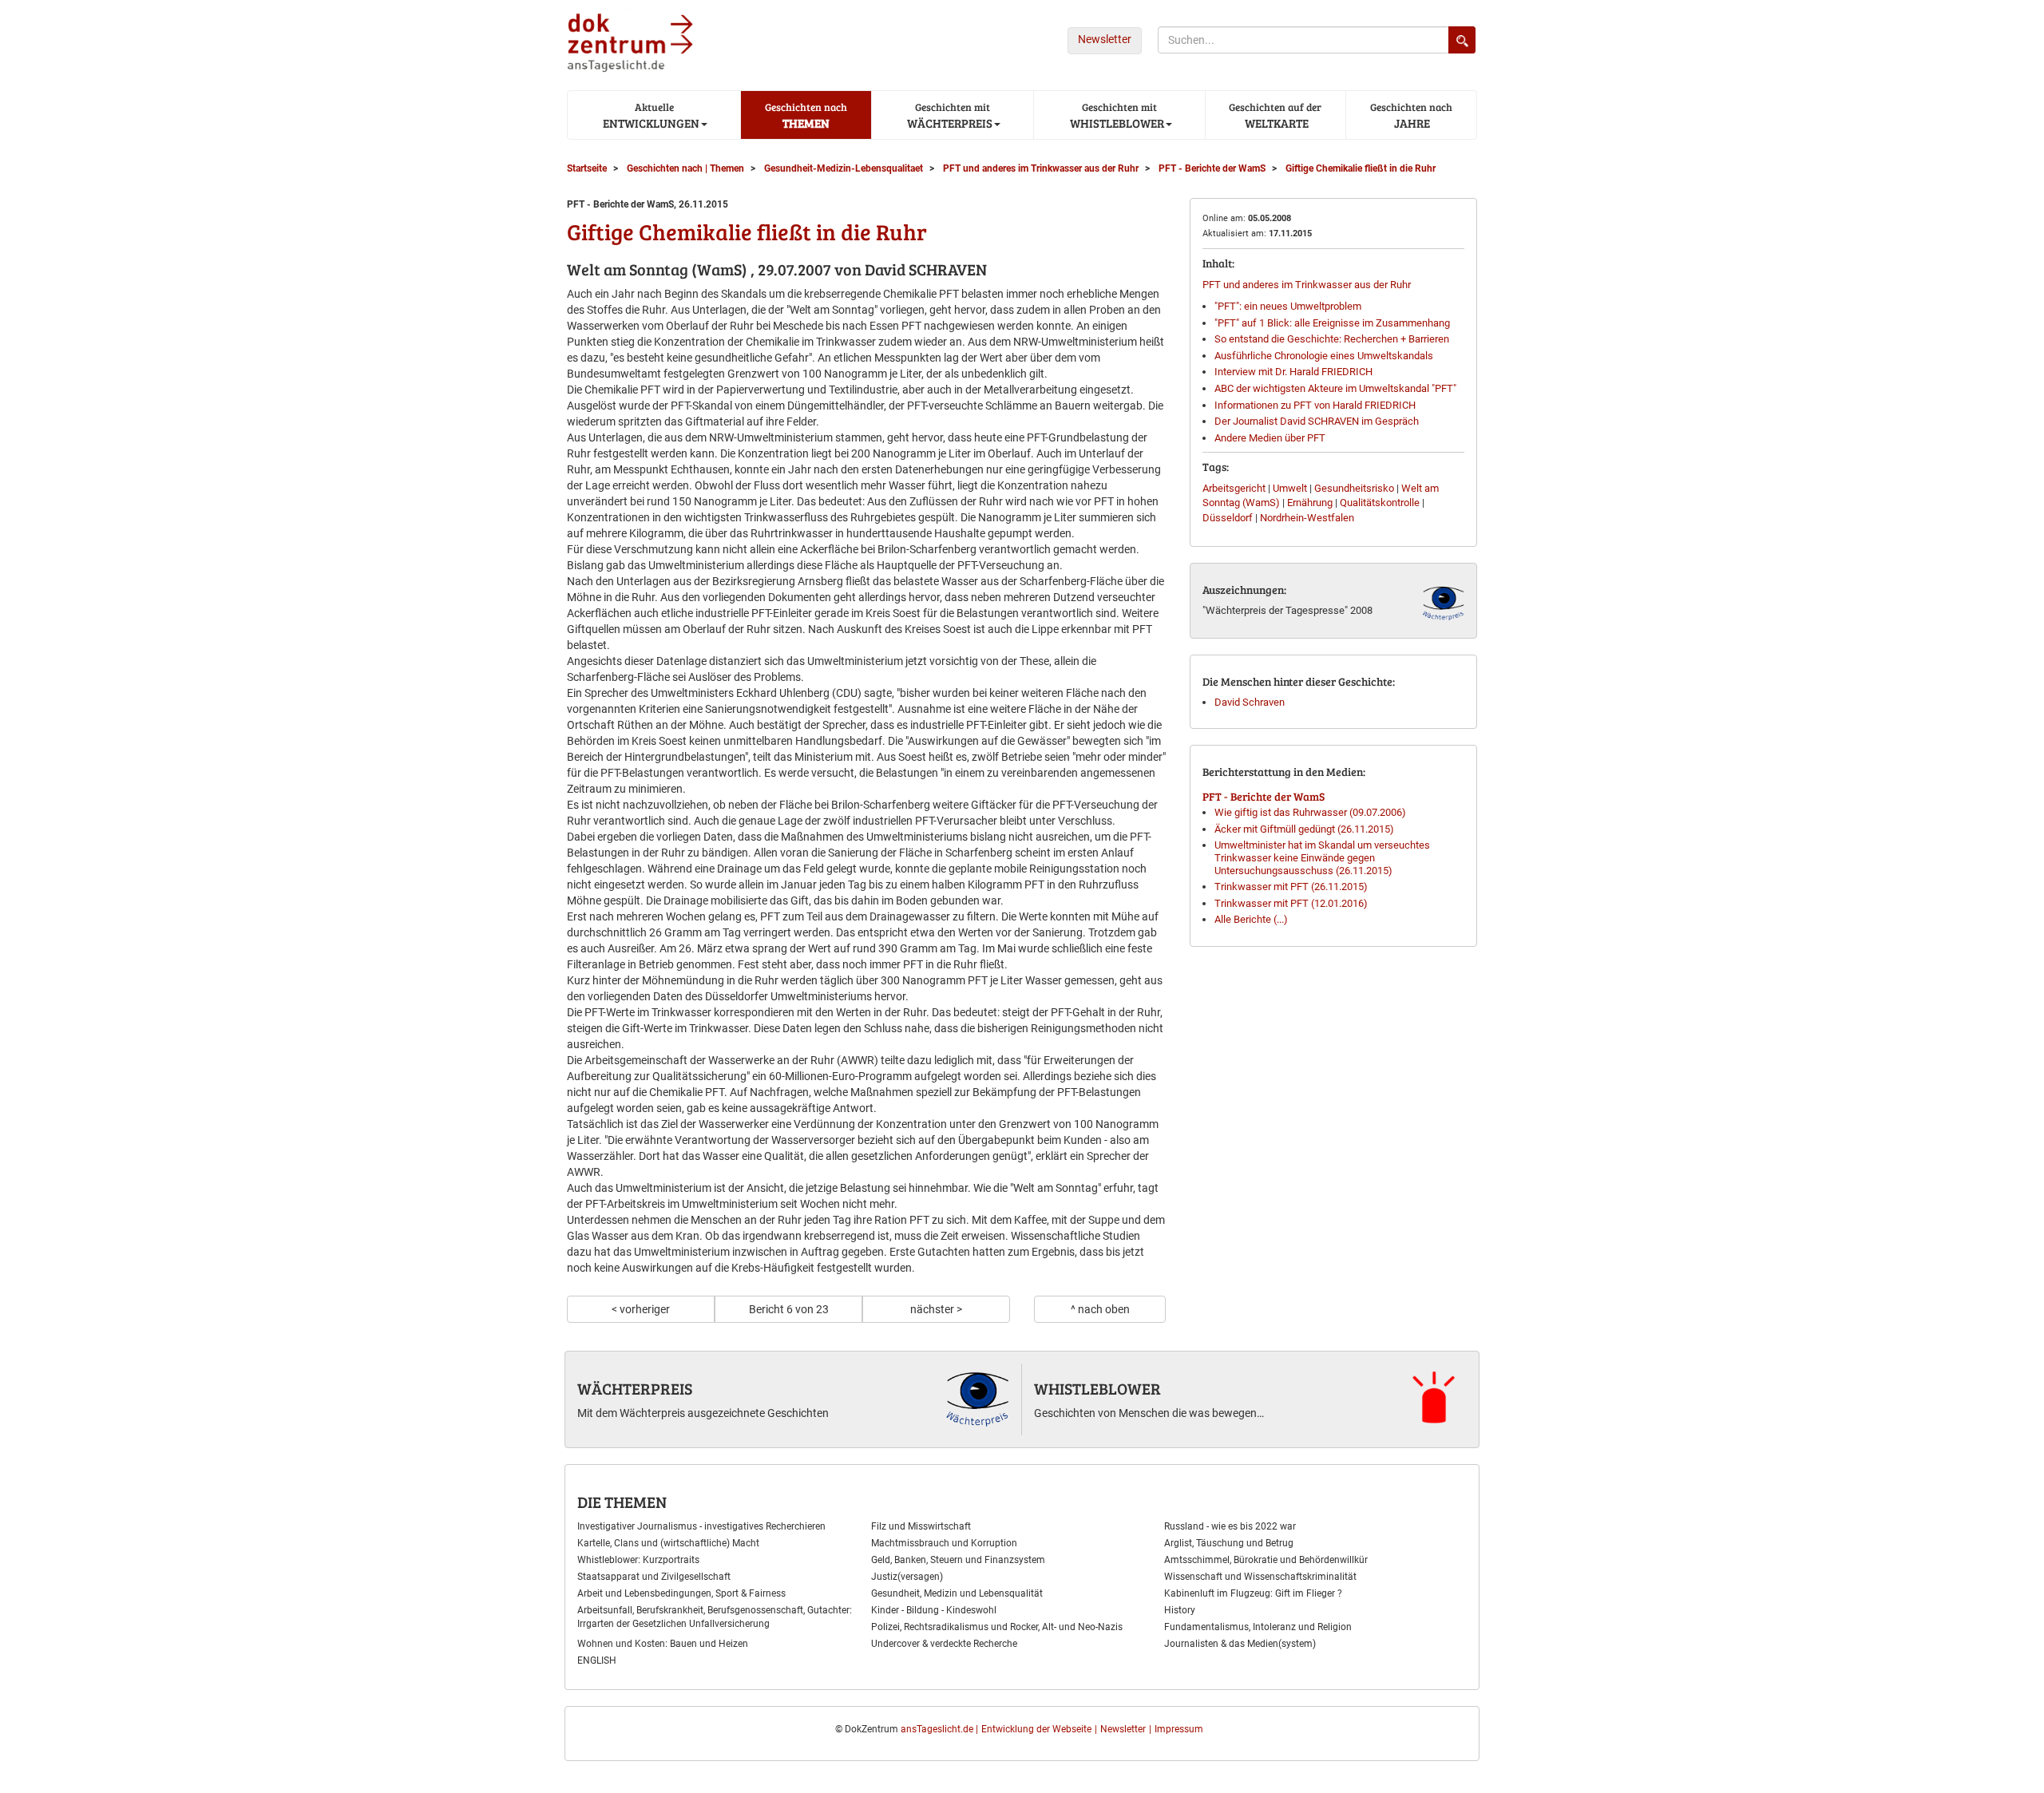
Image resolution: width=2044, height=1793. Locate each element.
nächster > (936, 1309)
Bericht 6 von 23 (789, 1309)
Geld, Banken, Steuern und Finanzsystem (958, 1560)
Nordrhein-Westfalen (1307, 518)
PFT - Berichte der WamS (1264, 796)
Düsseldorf (1228, 518)
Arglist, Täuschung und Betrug (1229, 1543)
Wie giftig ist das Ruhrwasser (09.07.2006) (1310, 812)
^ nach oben (1100, 1309)
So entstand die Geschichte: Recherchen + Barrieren (1332, 339)
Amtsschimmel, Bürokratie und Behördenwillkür (1266, 1560)
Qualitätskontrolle (1380, 503)
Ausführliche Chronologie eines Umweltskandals (1324, 356)
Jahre (1411, 115)
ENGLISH (597, 1660)
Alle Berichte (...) (1251, 919)
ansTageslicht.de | (939, 1729)
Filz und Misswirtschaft (921, 1526)
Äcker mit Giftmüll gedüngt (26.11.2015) (1304, 829)
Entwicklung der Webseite (1036, 1729)
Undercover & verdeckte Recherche (944, 1644)
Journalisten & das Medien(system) (1240, 1644)
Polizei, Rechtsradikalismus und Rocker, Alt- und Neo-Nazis (997, 1627)
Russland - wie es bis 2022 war (1230, 1526)
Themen (806, 115)
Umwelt (1290, 488)
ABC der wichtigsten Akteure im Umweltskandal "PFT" (1335, 388)
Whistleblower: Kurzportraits (638, 1560)
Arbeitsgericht (1234, 488)
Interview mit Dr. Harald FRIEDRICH (1293, 372)
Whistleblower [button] (1116, 115)
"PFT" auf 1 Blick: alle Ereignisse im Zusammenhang (1332, 323)
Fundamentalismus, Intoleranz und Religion (1258, 1627)
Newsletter (1105, 39)
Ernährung (1310, 503)
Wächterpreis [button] (949, 115)
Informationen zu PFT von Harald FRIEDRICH (1315, 405)
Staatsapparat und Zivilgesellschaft (654, 1577)
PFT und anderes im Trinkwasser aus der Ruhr (1307, 285)
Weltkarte (1275, 115)
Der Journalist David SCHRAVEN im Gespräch (1317, 421)
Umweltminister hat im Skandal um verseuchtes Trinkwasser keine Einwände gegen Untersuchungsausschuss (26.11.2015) (1322, 857)
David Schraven (1250, 702)
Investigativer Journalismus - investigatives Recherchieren (701, 1526)
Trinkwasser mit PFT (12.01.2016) (1291, 903)
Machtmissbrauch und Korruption (944, 1543)
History (1180, 1610)
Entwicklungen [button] (650, 115)
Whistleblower (1097, 1388)
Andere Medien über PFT (1270, 438)
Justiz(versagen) (907, 1577)
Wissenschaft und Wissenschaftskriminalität (1260, 1577)
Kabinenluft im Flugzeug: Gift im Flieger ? (1253, 1593)
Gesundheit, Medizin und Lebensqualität (957, 1593)
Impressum (1179, 1729)
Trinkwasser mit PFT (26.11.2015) (1291, 887)
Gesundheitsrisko (1354, 488)
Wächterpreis (635, 1388)
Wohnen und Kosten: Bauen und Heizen (663, 1644)
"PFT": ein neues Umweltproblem (1288, 306)
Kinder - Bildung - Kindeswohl (934, 1610)
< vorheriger (641, 1309)
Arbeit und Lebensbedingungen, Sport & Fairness (681, 1593)
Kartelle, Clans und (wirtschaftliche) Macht (668, 1543)
